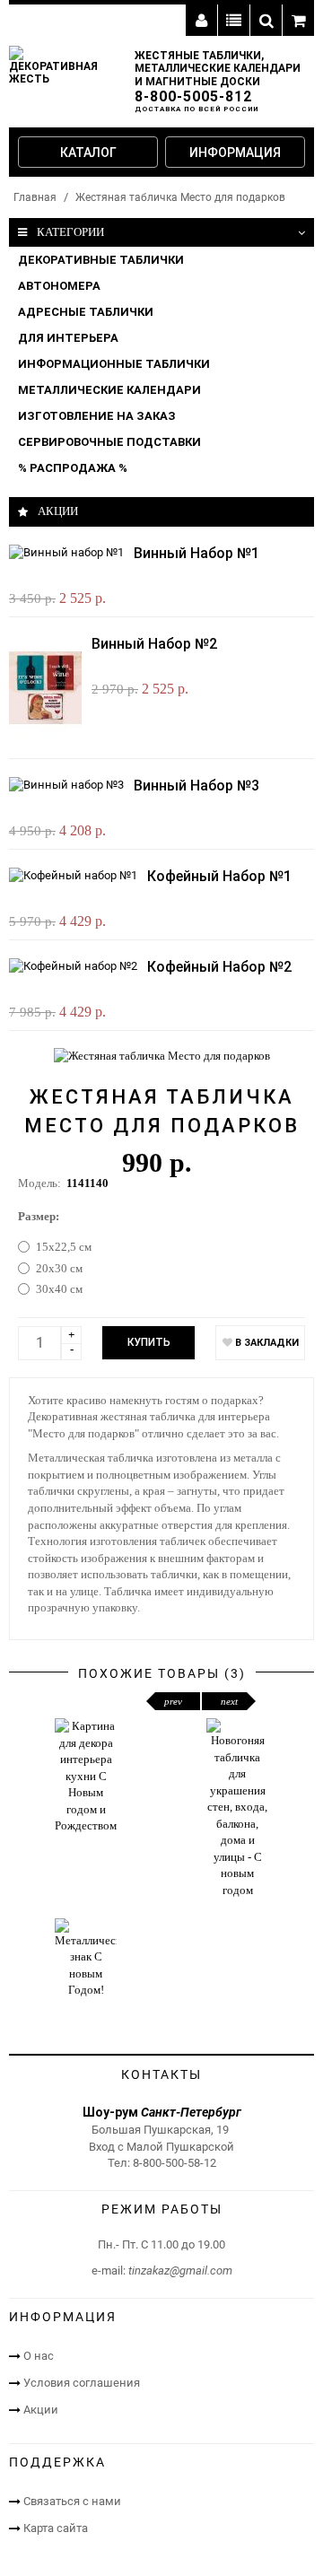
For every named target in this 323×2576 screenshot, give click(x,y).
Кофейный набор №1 (219, 876)
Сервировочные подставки (109, 442)
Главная (35, 197)
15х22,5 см (64, 1247)
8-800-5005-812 (193, 96)
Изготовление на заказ (97, 416)
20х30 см (59, 1268)
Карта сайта (56, 2528)
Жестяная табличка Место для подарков (180, 197)
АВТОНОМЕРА (59, 286)
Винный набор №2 (154, 644)
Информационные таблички (114, 364)
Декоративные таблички (101, 260)
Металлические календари (109, 390)
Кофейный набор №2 (219, 967)
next (229, 1701)
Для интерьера (68, 338)
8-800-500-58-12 (175, 2163)
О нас (39, 2356)
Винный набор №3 (196, 786)
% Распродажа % (73, 468)
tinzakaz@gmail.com (180, 2270)
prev (173, 1701)
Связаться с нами (72, 2501)
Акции (41, 2410)
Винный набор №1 (196, 553)
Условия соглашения (82, 2383)
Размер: (39, 1216)
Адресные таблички (86, 312)
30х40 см (59, 1289)
